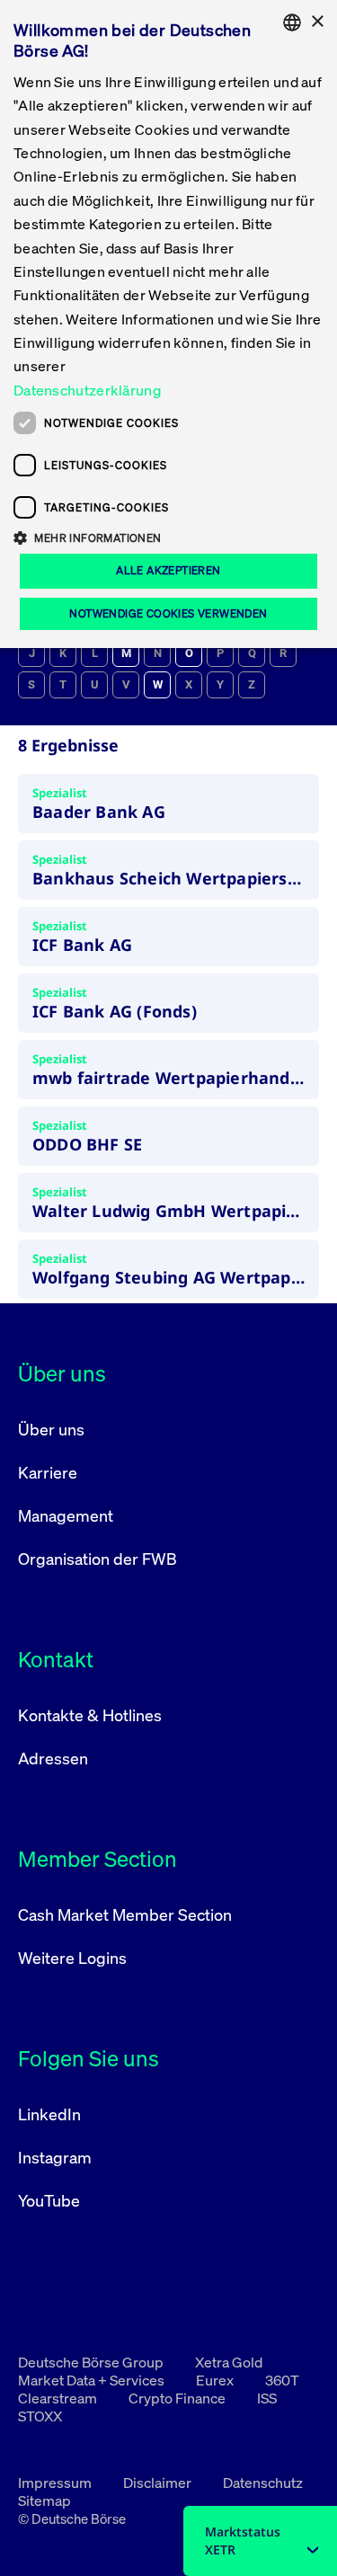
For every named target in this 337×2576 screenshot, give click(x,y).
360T (282, 2380)
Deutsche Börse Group (92, 2362)
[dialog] (168, 324)
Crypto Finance (178, 2398)
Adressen (53, 1758)
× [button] (317, 22)
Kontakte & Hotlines (90, 1715)
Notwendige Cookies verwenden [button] (168, 613)
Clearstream (59, 2398)
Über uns (51, 1429)
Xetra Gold (229, 2362)
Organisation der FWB (98, 1559)
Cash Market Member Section (125, 1914)
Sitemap (44, 2500)
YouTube (49, 2200)
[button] (168, 537)
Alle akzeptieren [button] (168, 570)
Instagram (55, 2157)
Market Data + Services (93, 2380)
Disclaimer (159, 2483)
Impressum (56, 2483)
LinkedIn (49, 2114)
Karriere (48, 1472)
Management (66, 1515)
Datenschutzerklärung (87, 390)
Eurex (216, 2380)
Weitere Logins (72, 1958)
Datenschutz (263, 2483)
